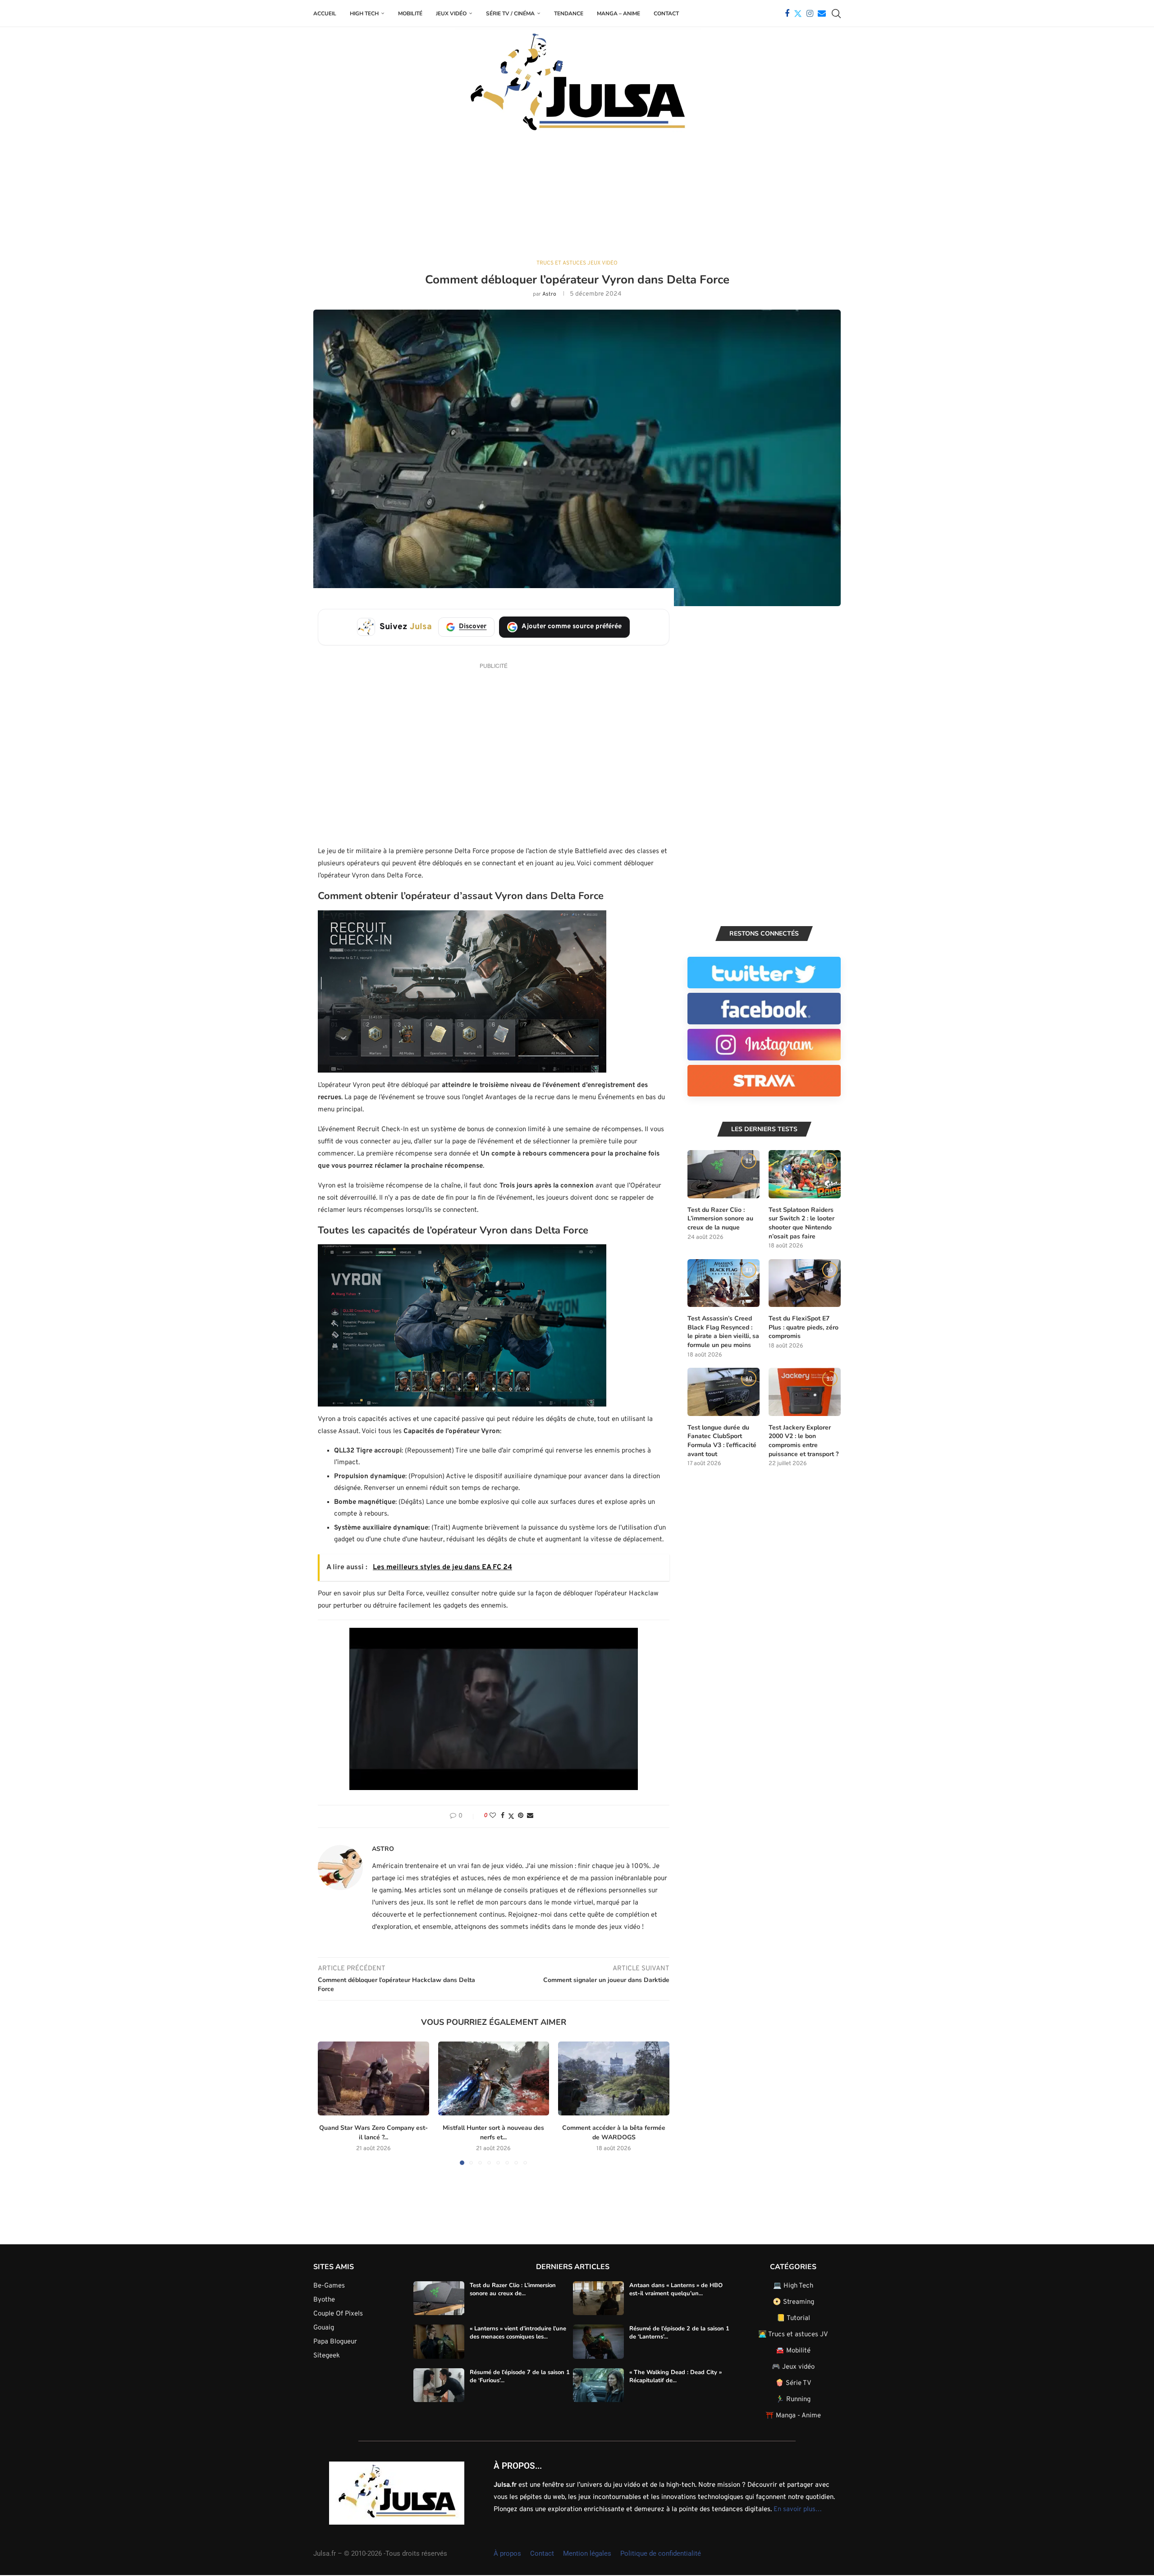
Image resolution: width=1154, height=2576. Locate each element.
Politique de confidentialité (661, 2553)
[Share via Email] (530, 1816)
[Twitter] (798, 14)
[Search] (836, 14)
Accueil (325, 14)
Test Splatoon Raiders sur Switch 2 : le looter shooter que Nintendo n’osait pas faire (801, 1223)
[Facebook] (787, 14)
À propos (507, 2553)
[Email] (822, 14)
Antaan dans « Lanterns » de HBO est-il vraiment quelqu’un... (676, 2289)
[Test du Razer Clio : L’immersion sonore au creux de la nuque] (724, 1174)
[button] (462, 991)
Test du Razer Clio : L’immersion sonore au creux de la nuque (720, 1219)
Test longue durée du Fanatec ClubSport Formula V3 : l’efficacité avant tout (722, 1441)
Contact (666, 14)
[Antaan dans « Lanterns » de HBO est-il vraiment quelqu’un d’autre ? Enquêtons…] (598, 2298)
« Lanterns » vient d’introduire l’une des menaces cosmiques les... (518, 2333)
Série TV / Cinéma (510, 14)
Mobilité (410, 14)
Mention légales (587, 2553)
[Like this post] (493, 1816)
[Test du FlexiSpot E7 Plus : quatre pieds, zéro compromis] (805, 1283)
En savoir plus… (798, 2509)
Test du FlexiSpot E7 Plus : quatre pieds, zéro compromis (804, 1327)
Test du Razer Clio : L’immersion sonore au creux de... (513, 2289)
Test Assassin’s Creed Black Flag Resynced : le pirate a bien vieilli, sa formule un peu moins (723, 1332)
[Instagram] (810, 14)
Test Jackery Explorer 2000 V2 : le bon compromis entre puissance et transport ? (804, 1441)
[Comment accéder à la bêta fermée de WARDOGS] (614, 2078)
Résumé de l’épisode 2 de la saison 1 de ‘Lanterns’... (679, 2333)
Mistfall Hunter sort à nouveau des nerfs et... (493, 2133)
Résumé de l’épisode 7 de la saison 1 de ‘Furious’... (520, 2376)
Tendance (569, 14)
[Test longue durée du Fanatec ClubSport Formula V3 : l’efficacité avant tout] (724, 1392)
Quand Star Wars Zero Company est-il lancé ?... (373, 2133)
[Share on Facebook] (503, 1816)
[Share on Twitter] (511, 1816)
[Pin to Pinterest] (521, 1816)
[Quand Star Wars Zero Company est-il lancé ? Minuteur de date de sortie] (373, 2078)
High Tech (364, 14)
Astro (549, 294)
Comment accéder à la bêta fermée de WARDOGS (614, 2133)
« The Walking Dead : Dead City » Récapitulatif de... (675, 2376)
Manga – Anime (618, 14)
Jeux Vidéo (451, 14)
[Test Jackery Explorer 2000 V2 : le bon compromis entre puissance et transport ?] (805, 1392)
